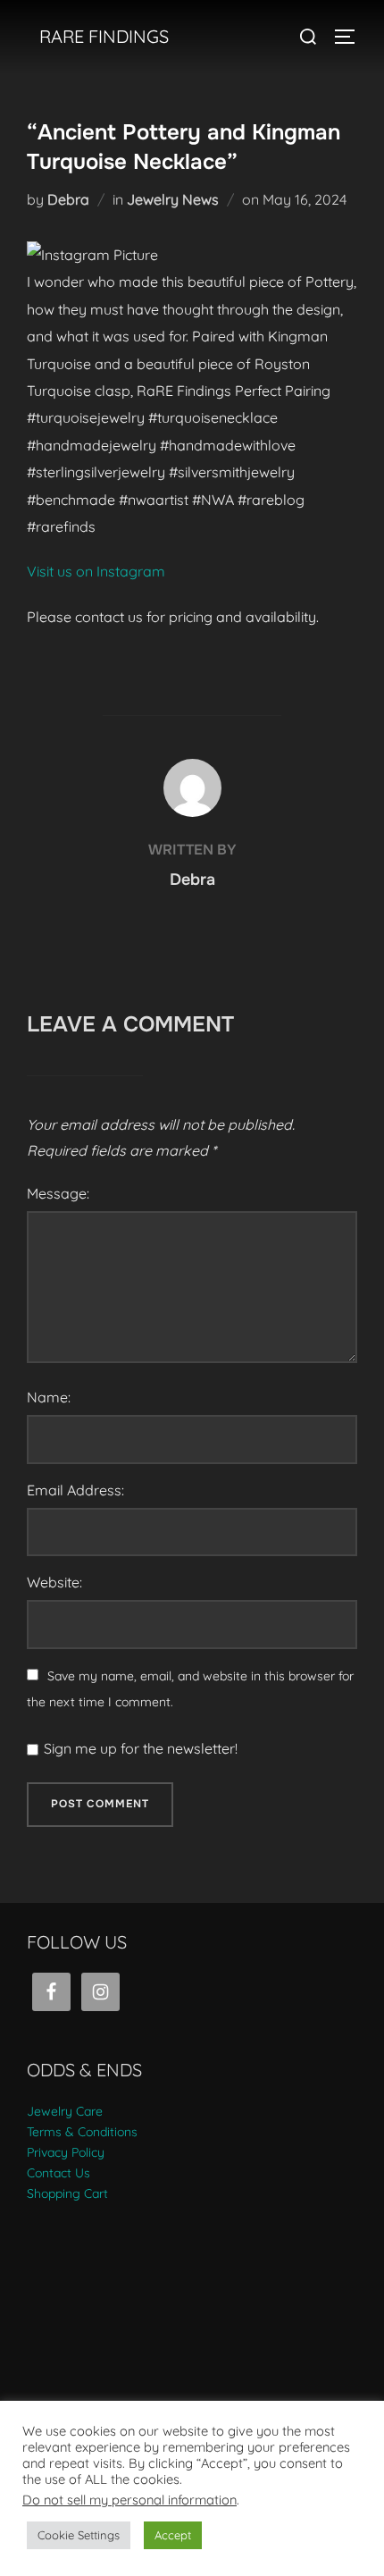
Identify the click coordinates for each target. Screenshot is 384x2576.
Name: (49, 1397)
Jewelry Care (65, 2111)
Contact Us (58, 2173)
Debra (68, 199)
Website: (54, 1582)
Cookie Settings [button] (79, 2535)
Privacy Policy (66, 2152)
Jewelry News (173, 199)
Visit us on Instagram (96, 571)
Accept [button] (173, 2535)
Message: (58, 1193)
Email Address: (75, 1490)
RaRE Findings (104, 36)
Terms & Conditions (82, 2132)
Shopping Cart (67, 2193)
